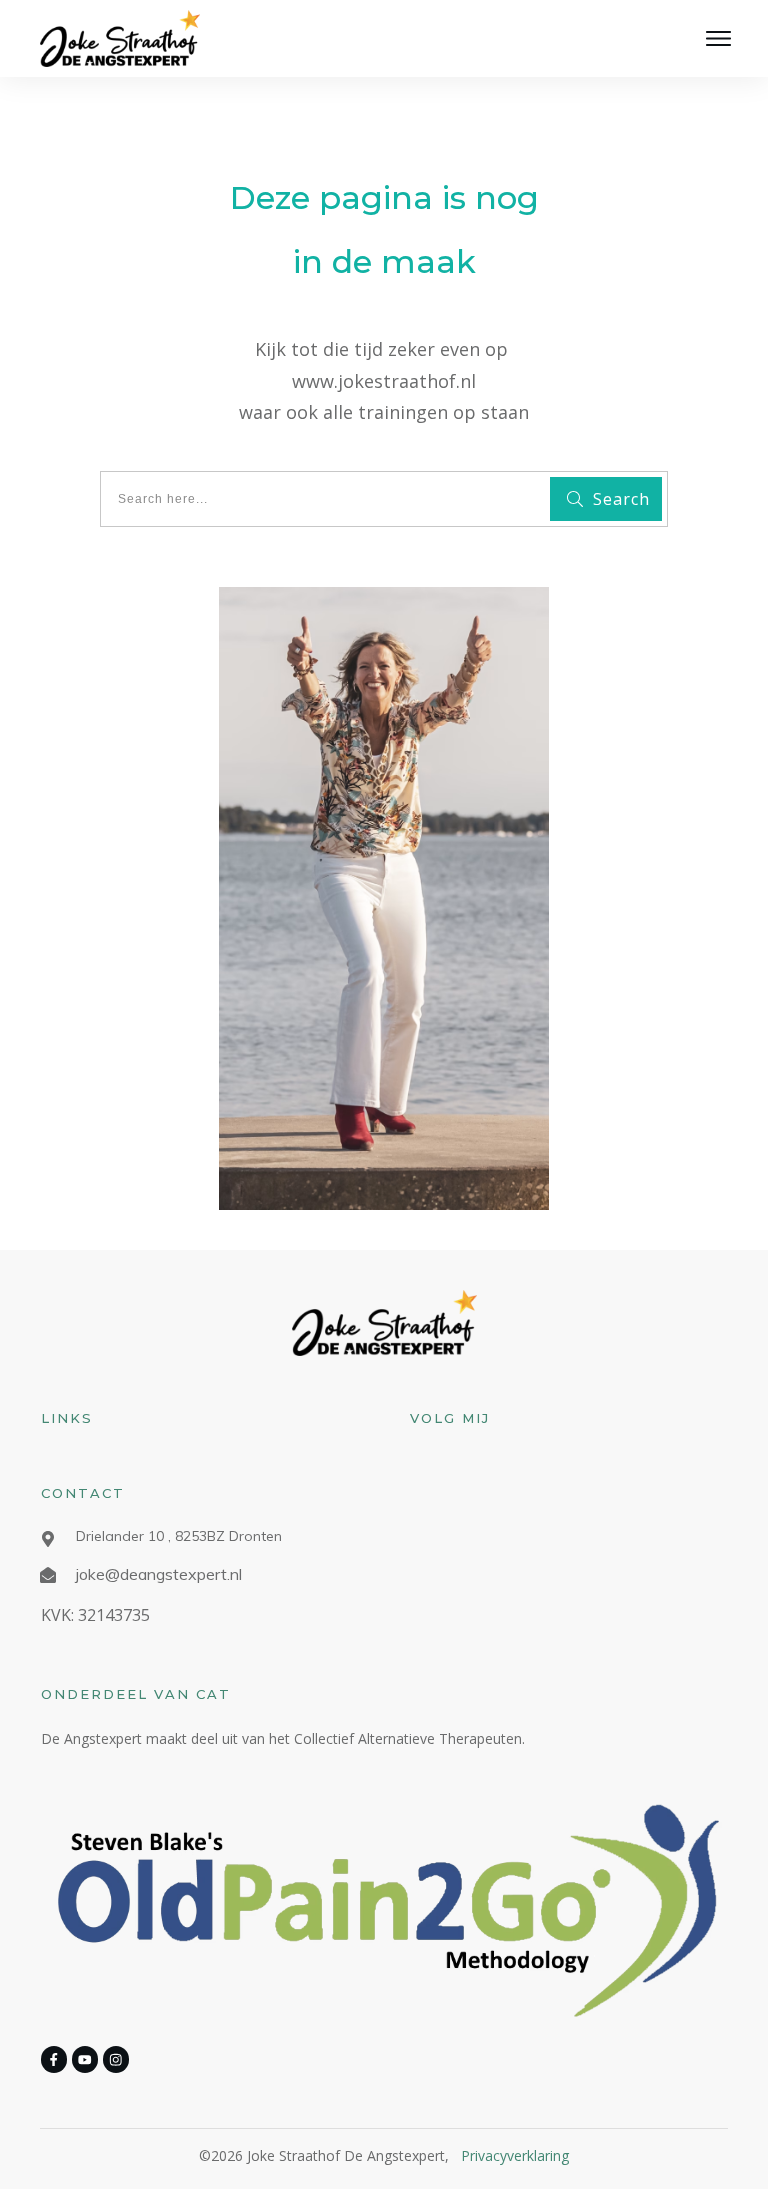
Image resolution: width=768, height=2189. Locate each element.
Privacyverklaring (515, 2155)
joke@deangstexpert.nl (159, 1574)
